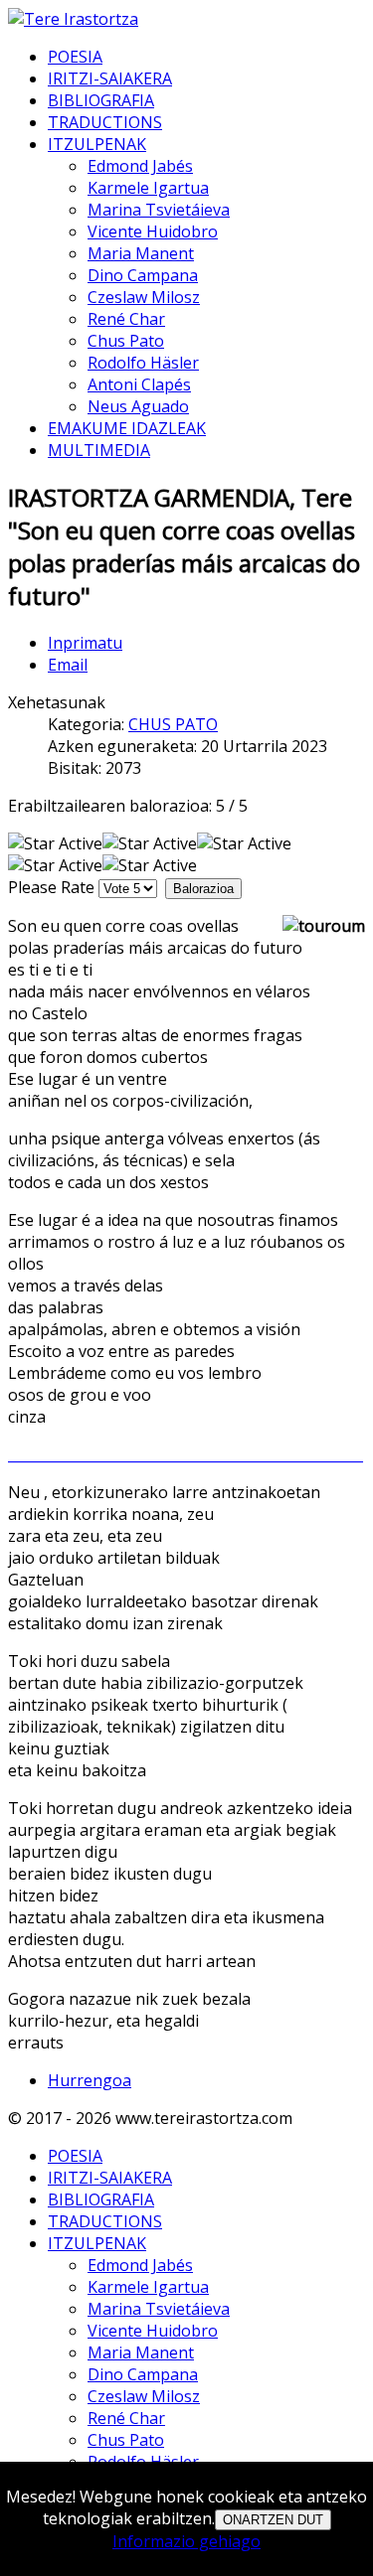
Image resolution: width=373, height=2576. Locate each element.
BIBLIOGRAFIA (101, 100)
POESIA (75, 57)
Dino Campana (143, 275)
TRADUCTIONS (105, 122)
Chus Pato (126, 341)
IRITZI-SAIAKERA (110, 78)
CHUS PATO (173, 724)
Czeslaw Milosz (144, 297)
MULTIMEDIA (99, 450)
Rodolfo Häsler (143, 363)
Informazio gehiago (186, 2541)
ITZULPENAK (97, 144)
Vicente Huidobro (153, 231)
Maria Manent (141, 253)
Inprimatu (85, 643)
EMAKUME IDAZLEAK (127, 428)
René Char (126, 319)
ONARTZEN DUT (273, 2520)
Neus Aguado (138, 406)
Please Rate (51, 887)
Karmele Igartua (148, 188)
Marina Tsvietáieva (159, 210)
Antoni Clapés (139, 384)
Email (68, 665)
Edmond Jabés (140, 166)
